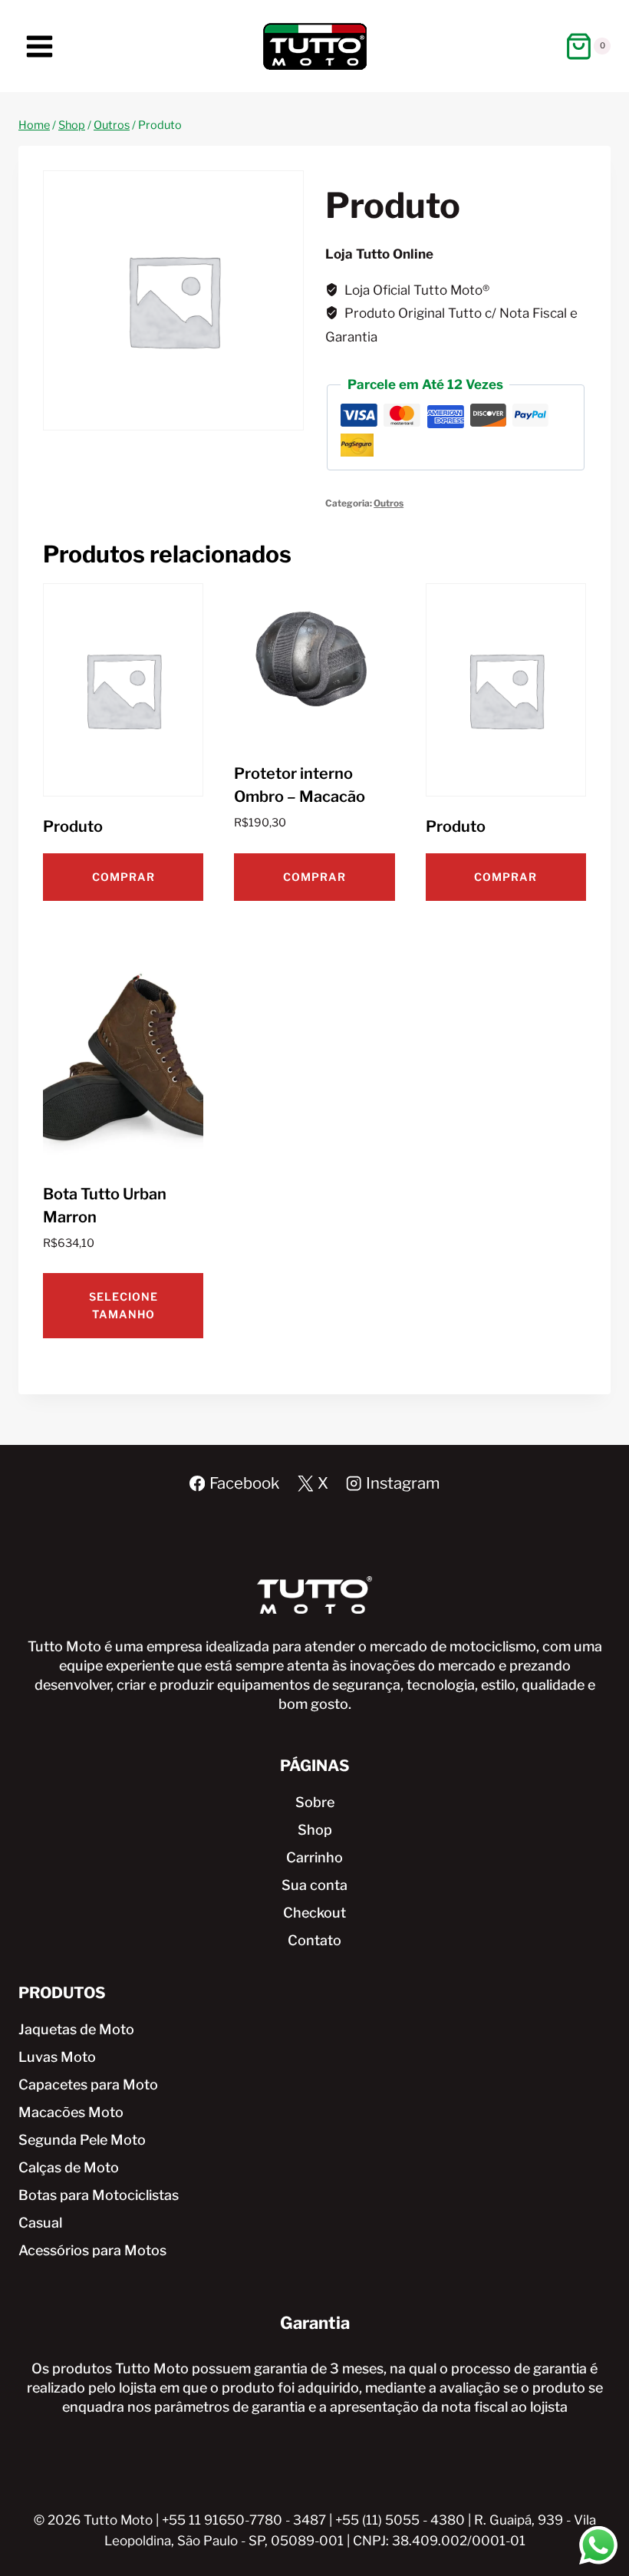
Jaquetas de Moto (76, 2029)
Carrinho (314, 1857)
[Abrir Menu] (40, 46)
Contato (314, 1940)
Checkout (314, 1913)
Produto (73, 826)
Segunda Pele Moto (82, 2140)
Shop (315, 1830)
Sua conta (314, 1885)
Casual (40, 2223)
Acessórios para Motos (92, 2250)
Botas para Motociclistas (99, 2195)
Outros (389, 503)
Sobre (315, 1802)
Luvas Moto (57, 2057)
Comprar (123, 877)
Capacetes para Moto (88, 2085)
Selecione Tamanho (123, 1305)
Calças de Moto (69, 2167)
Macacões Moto (71, 2112)
